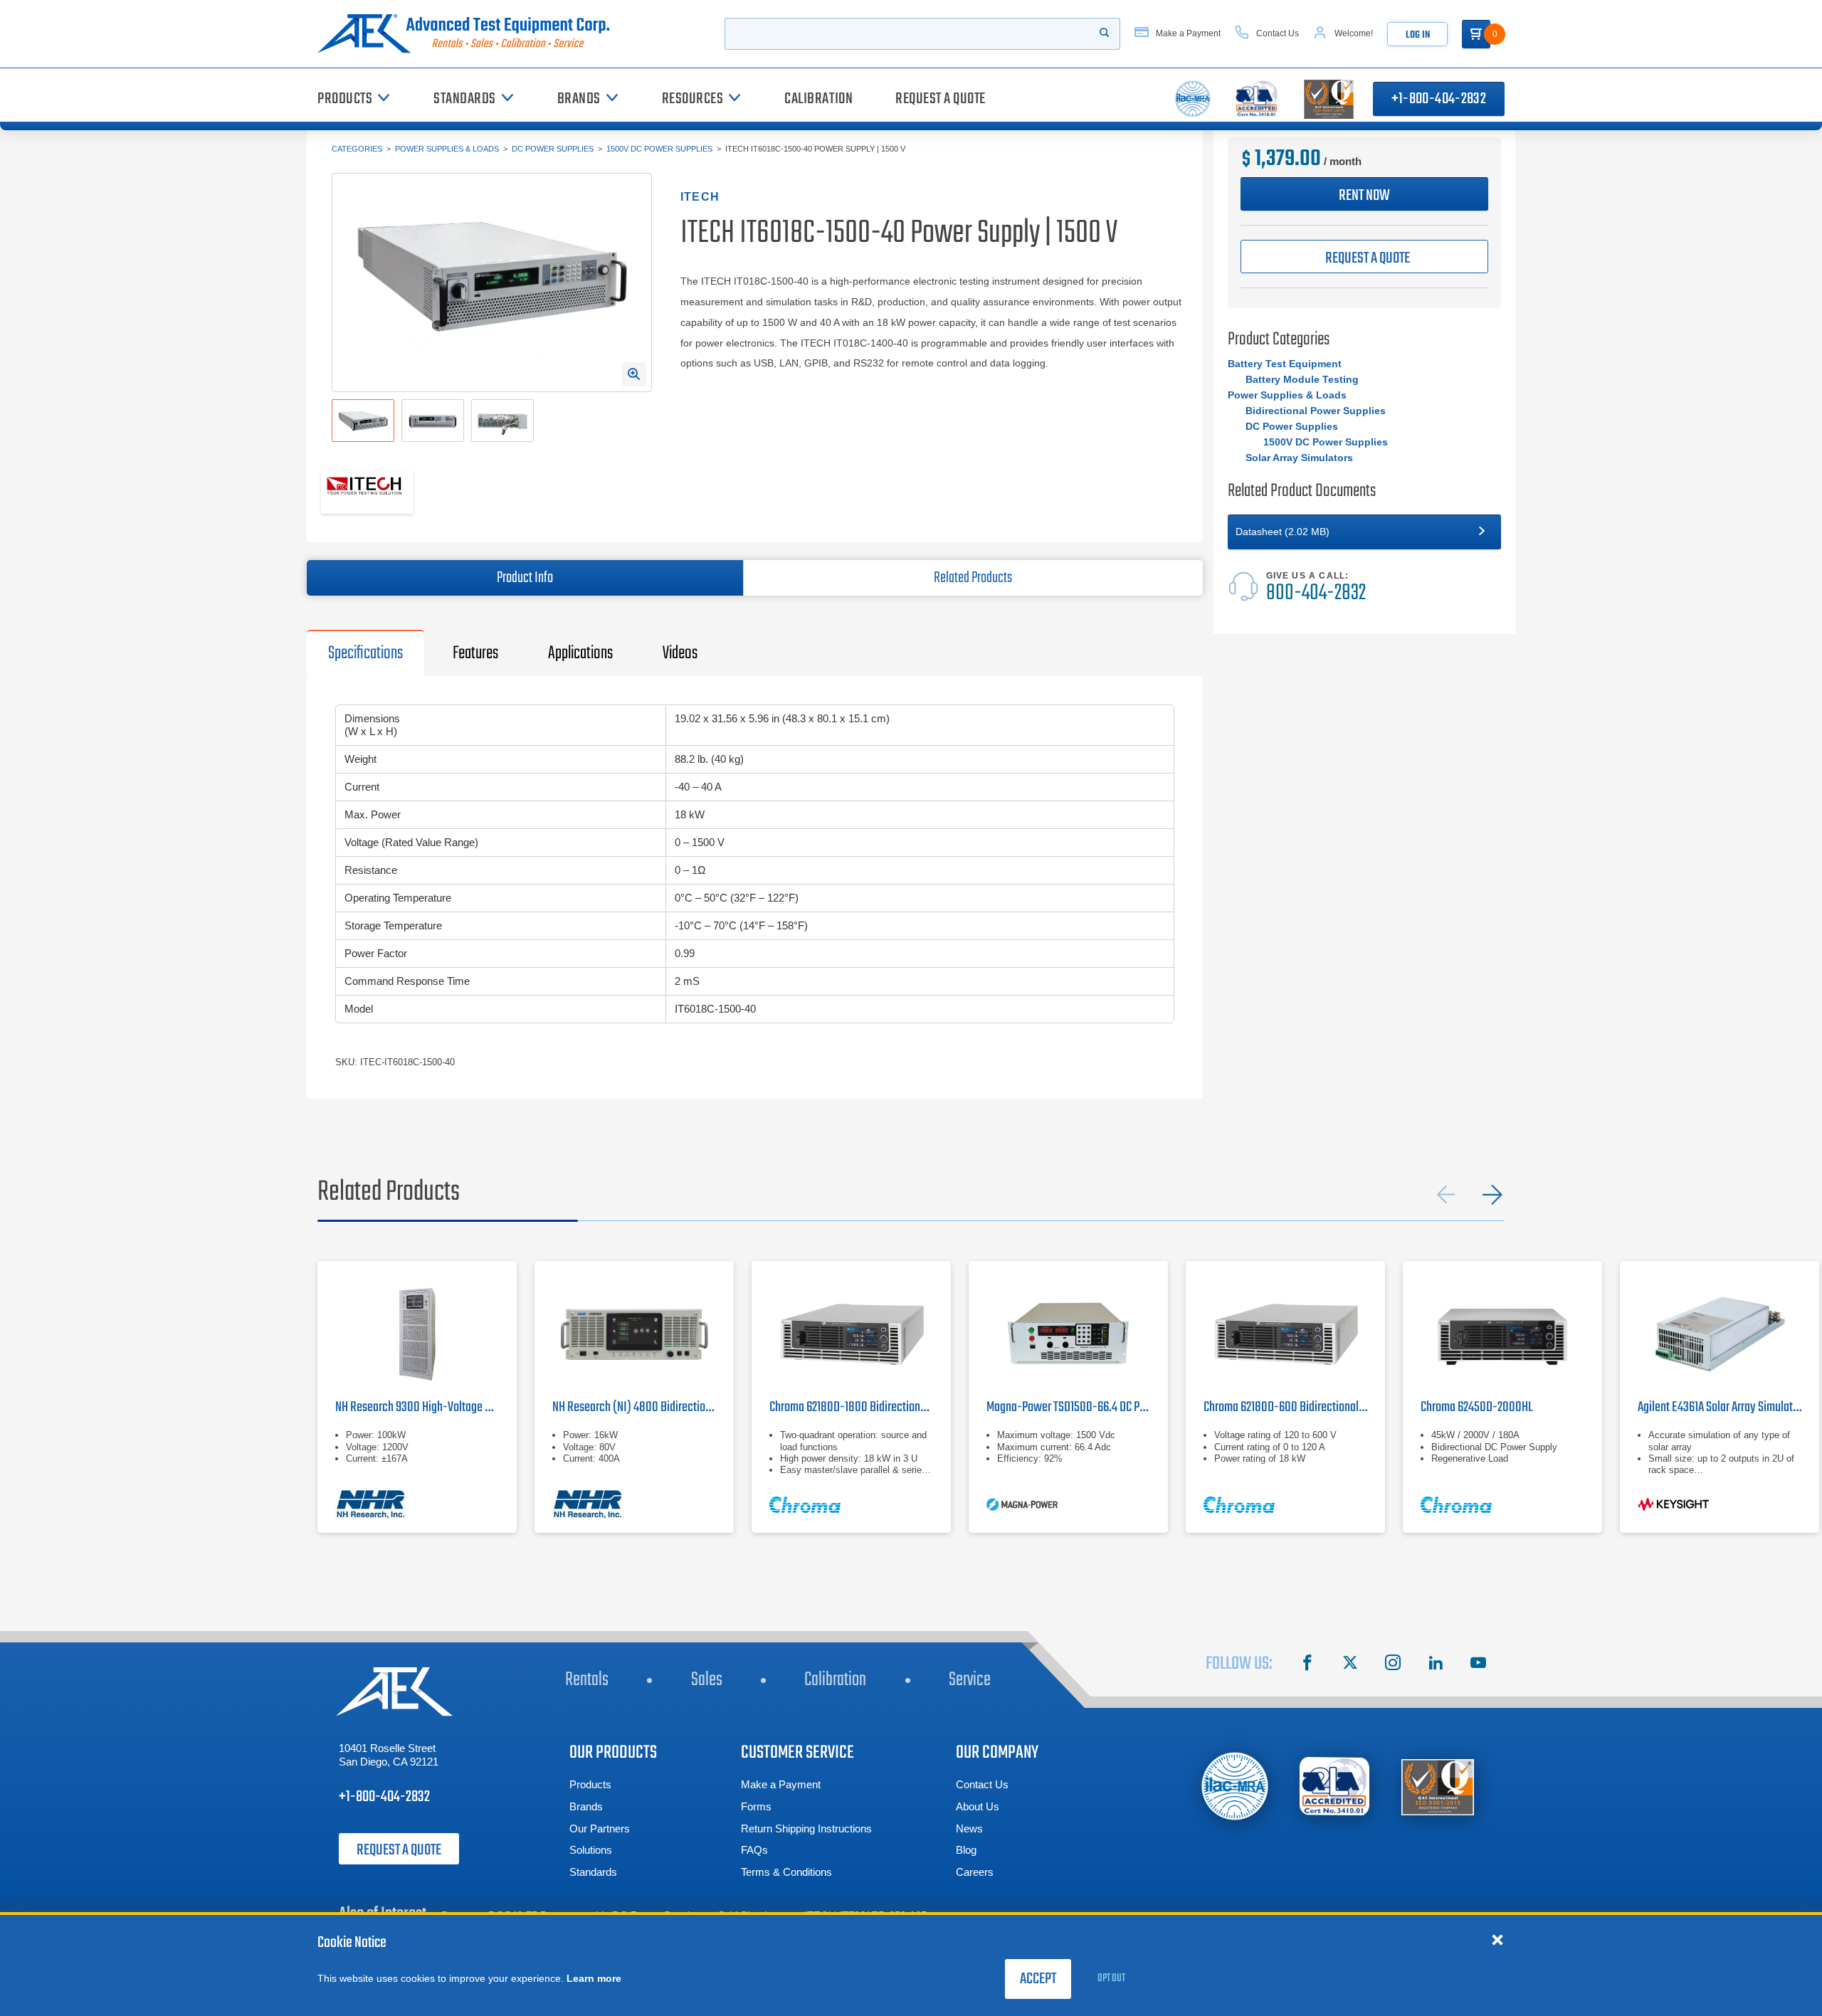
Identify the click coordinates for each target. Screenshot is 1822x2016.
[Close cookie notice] (1497, 1939)
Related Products (973, 578)
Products (590, 1784)
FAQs (754, 1850)
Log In (1418, 35)
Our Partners (600, 1828)
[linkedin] (1436, 1664)
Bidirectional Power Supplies (1316, 411)
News (969, 1828)
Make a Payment (781, 1784)
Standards (593, 1872)
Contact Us (982, 1784)
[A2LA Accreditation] (1335, 1787)
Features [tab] (475, 653)
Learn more (594, 1978)
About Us (978, 1806)
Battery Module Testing (1302, 379)
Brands (586, 1806)
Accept (1038, 1979)
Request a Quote (399, 1850)
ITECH (700, 197)
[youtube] (1478, 1664)
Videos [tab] (680, 653)
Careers (975, 1872)
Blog (966, 1850)
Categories (357, 149)
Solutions (591, 1850)
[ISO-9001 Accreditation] (1438, 1787)
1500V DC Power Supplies (659, 149)
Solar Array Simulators (1299, 458)
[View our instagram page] (1393, 1664)
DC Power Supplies (553, 149)
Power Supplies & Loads (447, 149)
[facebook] (1307, 1664)
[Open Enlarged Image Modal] (634, 374)
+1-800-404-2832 (1439, 99)
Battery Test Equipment (1285, 364)
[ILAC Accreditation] (1235, 1786)
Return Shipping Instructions (806, 1828)
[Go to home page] (469, 34)
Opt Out (1111, 1978)
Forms (756, 1806)
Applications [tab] (580, 653)
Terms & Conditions (786, 1872)
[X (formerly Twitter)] (1350, 1664)
